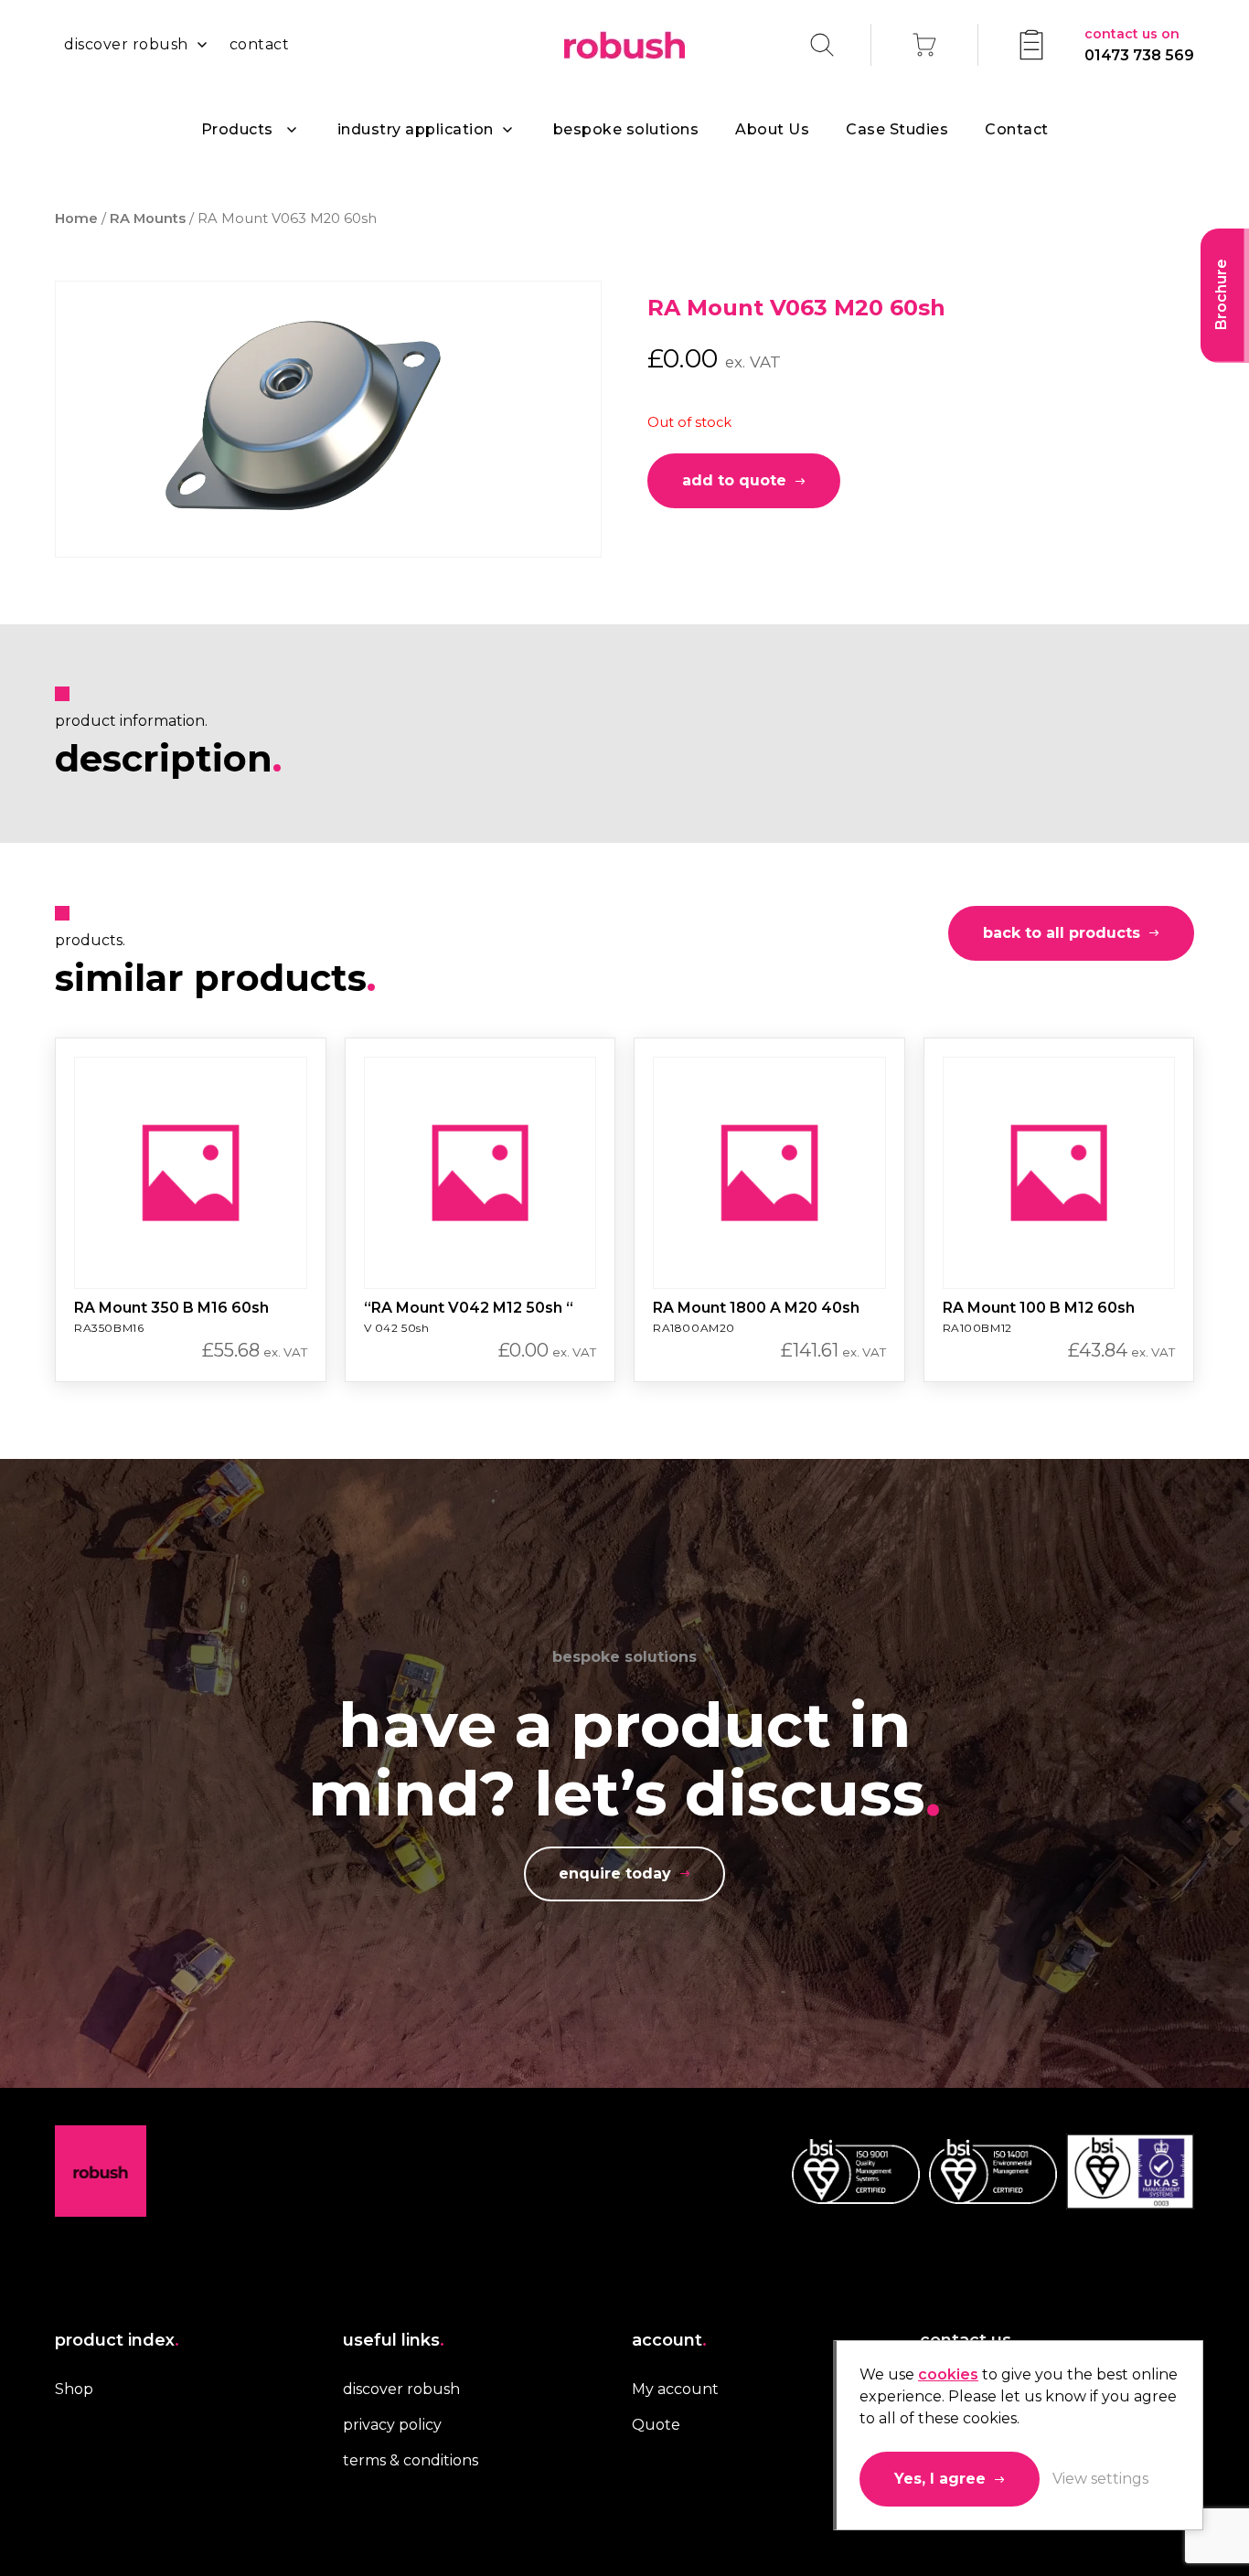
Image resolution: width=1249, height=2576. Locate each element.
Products (237, 129)
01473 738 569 (1139, 45)
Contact (1017, 129)
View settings (1100, 2479)
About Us (772, 129)
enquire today (615, 1873)
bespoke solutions (626, 129)
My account (675, 2389)
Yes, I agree (940, 2479)
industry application (416, 129)
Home (76, 218)
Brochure (1221, 294)
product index (117, 2340)
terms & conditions (411, 2460)
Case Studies (897, 129)
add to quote (734, 480)
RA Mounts (148, 218)
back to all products (1062, 933)
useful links (394, 2340)
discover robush (126, 44)
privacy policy (392, 2425)
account (669, 2340)
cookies (948, 2374)
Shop (74, 2389)
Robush (624, 45)
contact (260, 44)
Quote (656, 2425)
